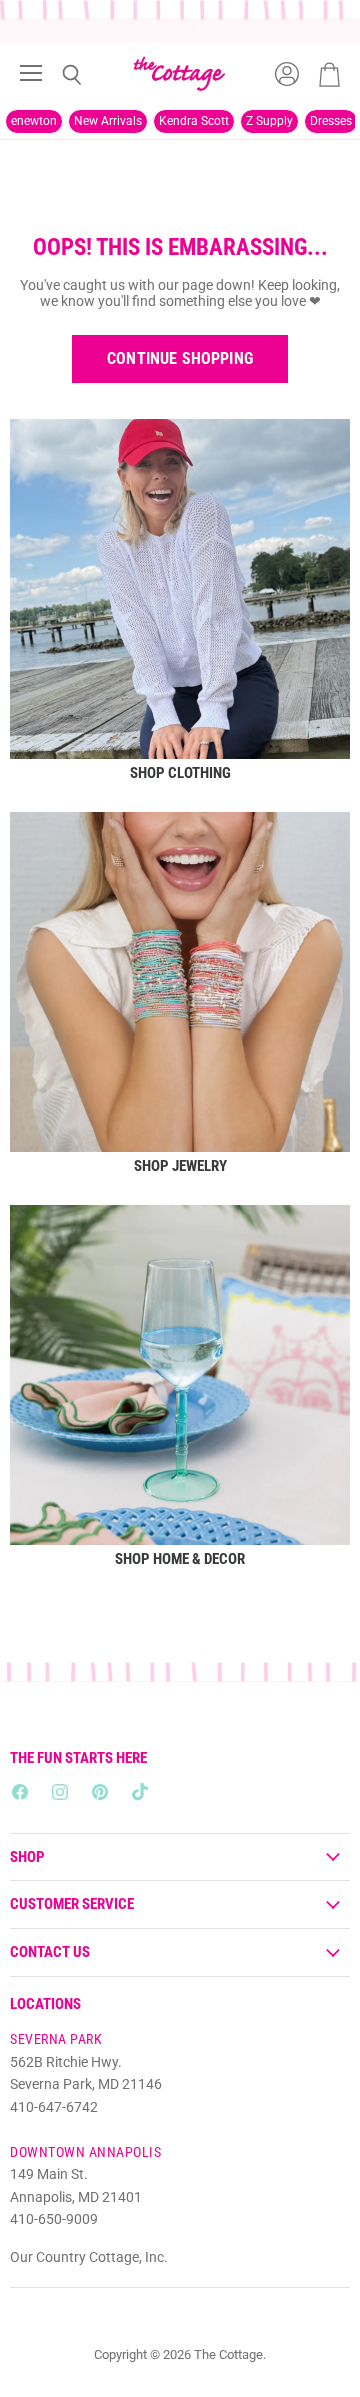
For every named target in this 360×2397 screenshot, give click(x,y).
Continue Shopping (180, 358)
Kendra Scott (194, 121)
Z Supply (269, 121)
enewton (34, 121)
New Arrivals (108, 121)
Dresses (331, 121)
